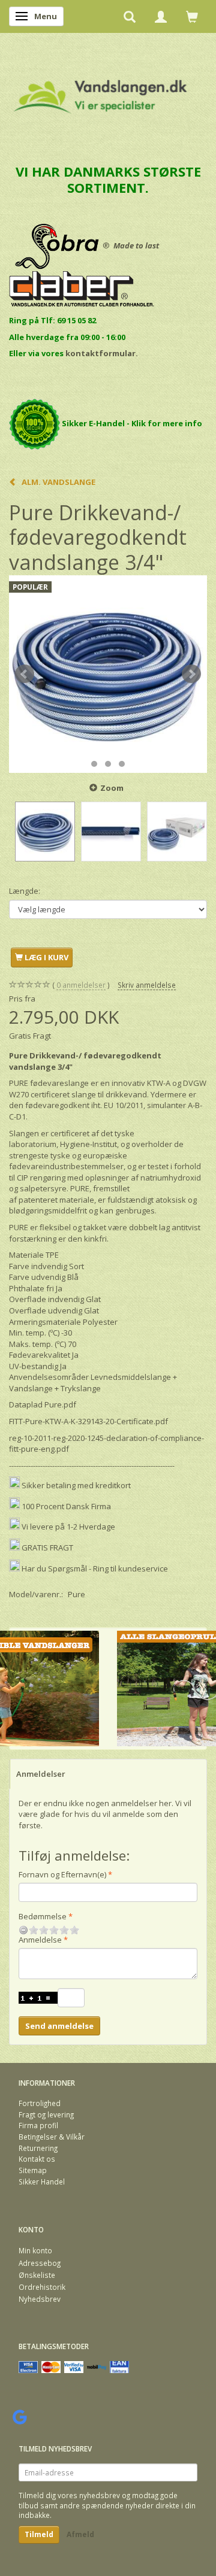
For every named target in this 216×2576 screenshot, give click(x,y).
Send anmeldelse (59, 2026)
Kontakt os (37, 2159)
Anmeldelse (40, 1940)
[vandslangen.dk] (100, 91)
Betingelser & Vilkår (52, 2137)
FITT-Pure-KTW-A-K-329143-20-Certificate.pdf (88, 1421)
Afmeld (80, 2534)
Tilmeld (39, 2534)
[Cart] (192, 16)
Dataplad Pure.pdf (43, 1404)
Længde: (25, 891)
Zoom (112, 788)
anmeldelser (81, 985)
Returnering (38, 2148)
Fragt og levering (46, 2114)
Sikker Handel (42, 2181)
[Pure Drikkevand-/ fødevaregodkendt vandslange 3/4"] (108, 674)
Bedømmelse (43, 1916)
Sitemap (33, 2170)
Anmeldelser (41, 1774)
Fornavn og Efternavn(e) (62, 1874)
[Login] (161, 16)
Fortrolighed (40, 2103)
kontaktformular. (102, 353)
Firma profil (38, 2125)
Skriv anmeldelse (147, 985)
